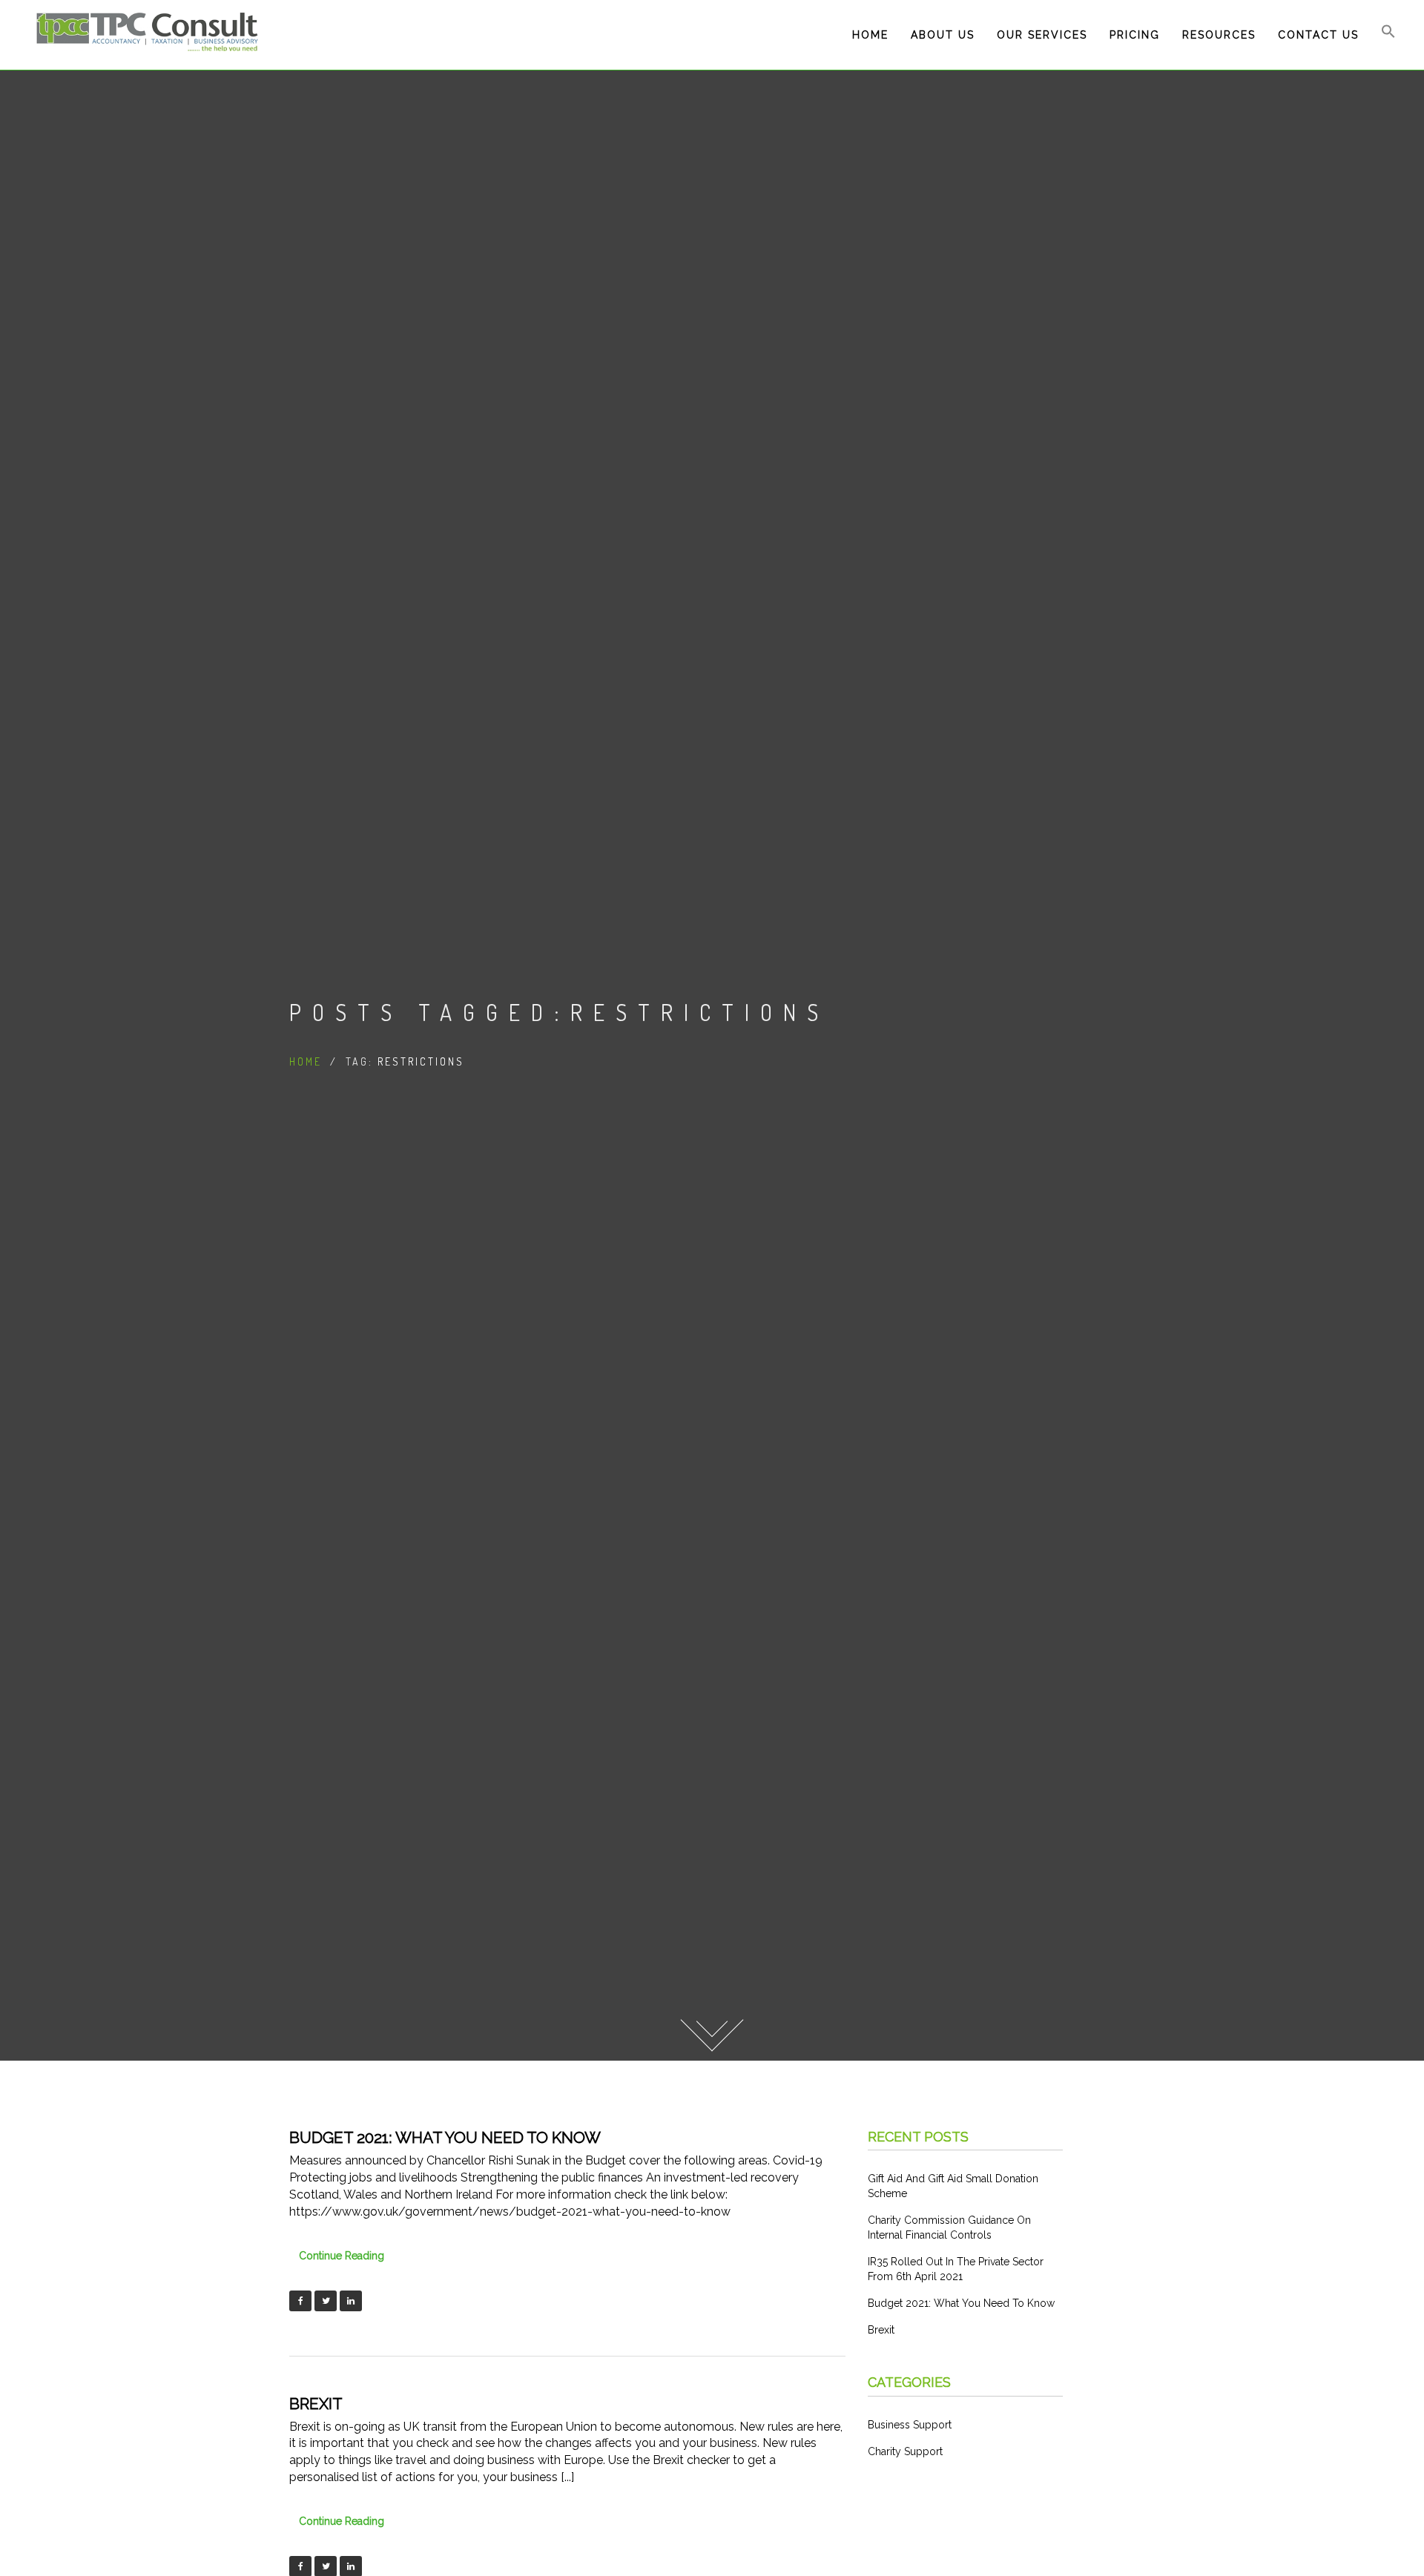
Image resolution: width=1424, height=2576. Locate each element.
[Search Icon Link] (1388, 35)
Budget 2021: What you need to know (445, 2137)
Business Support (910, 2425)
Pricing (1135, 35)
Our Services (1042, 35)
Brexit (316, 2404)
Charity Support (905, 2451)
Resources (1219, 35)
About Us (943, 35)
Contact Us (1318, 35)
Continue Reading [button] (342, 2256)
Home (870, 35)
